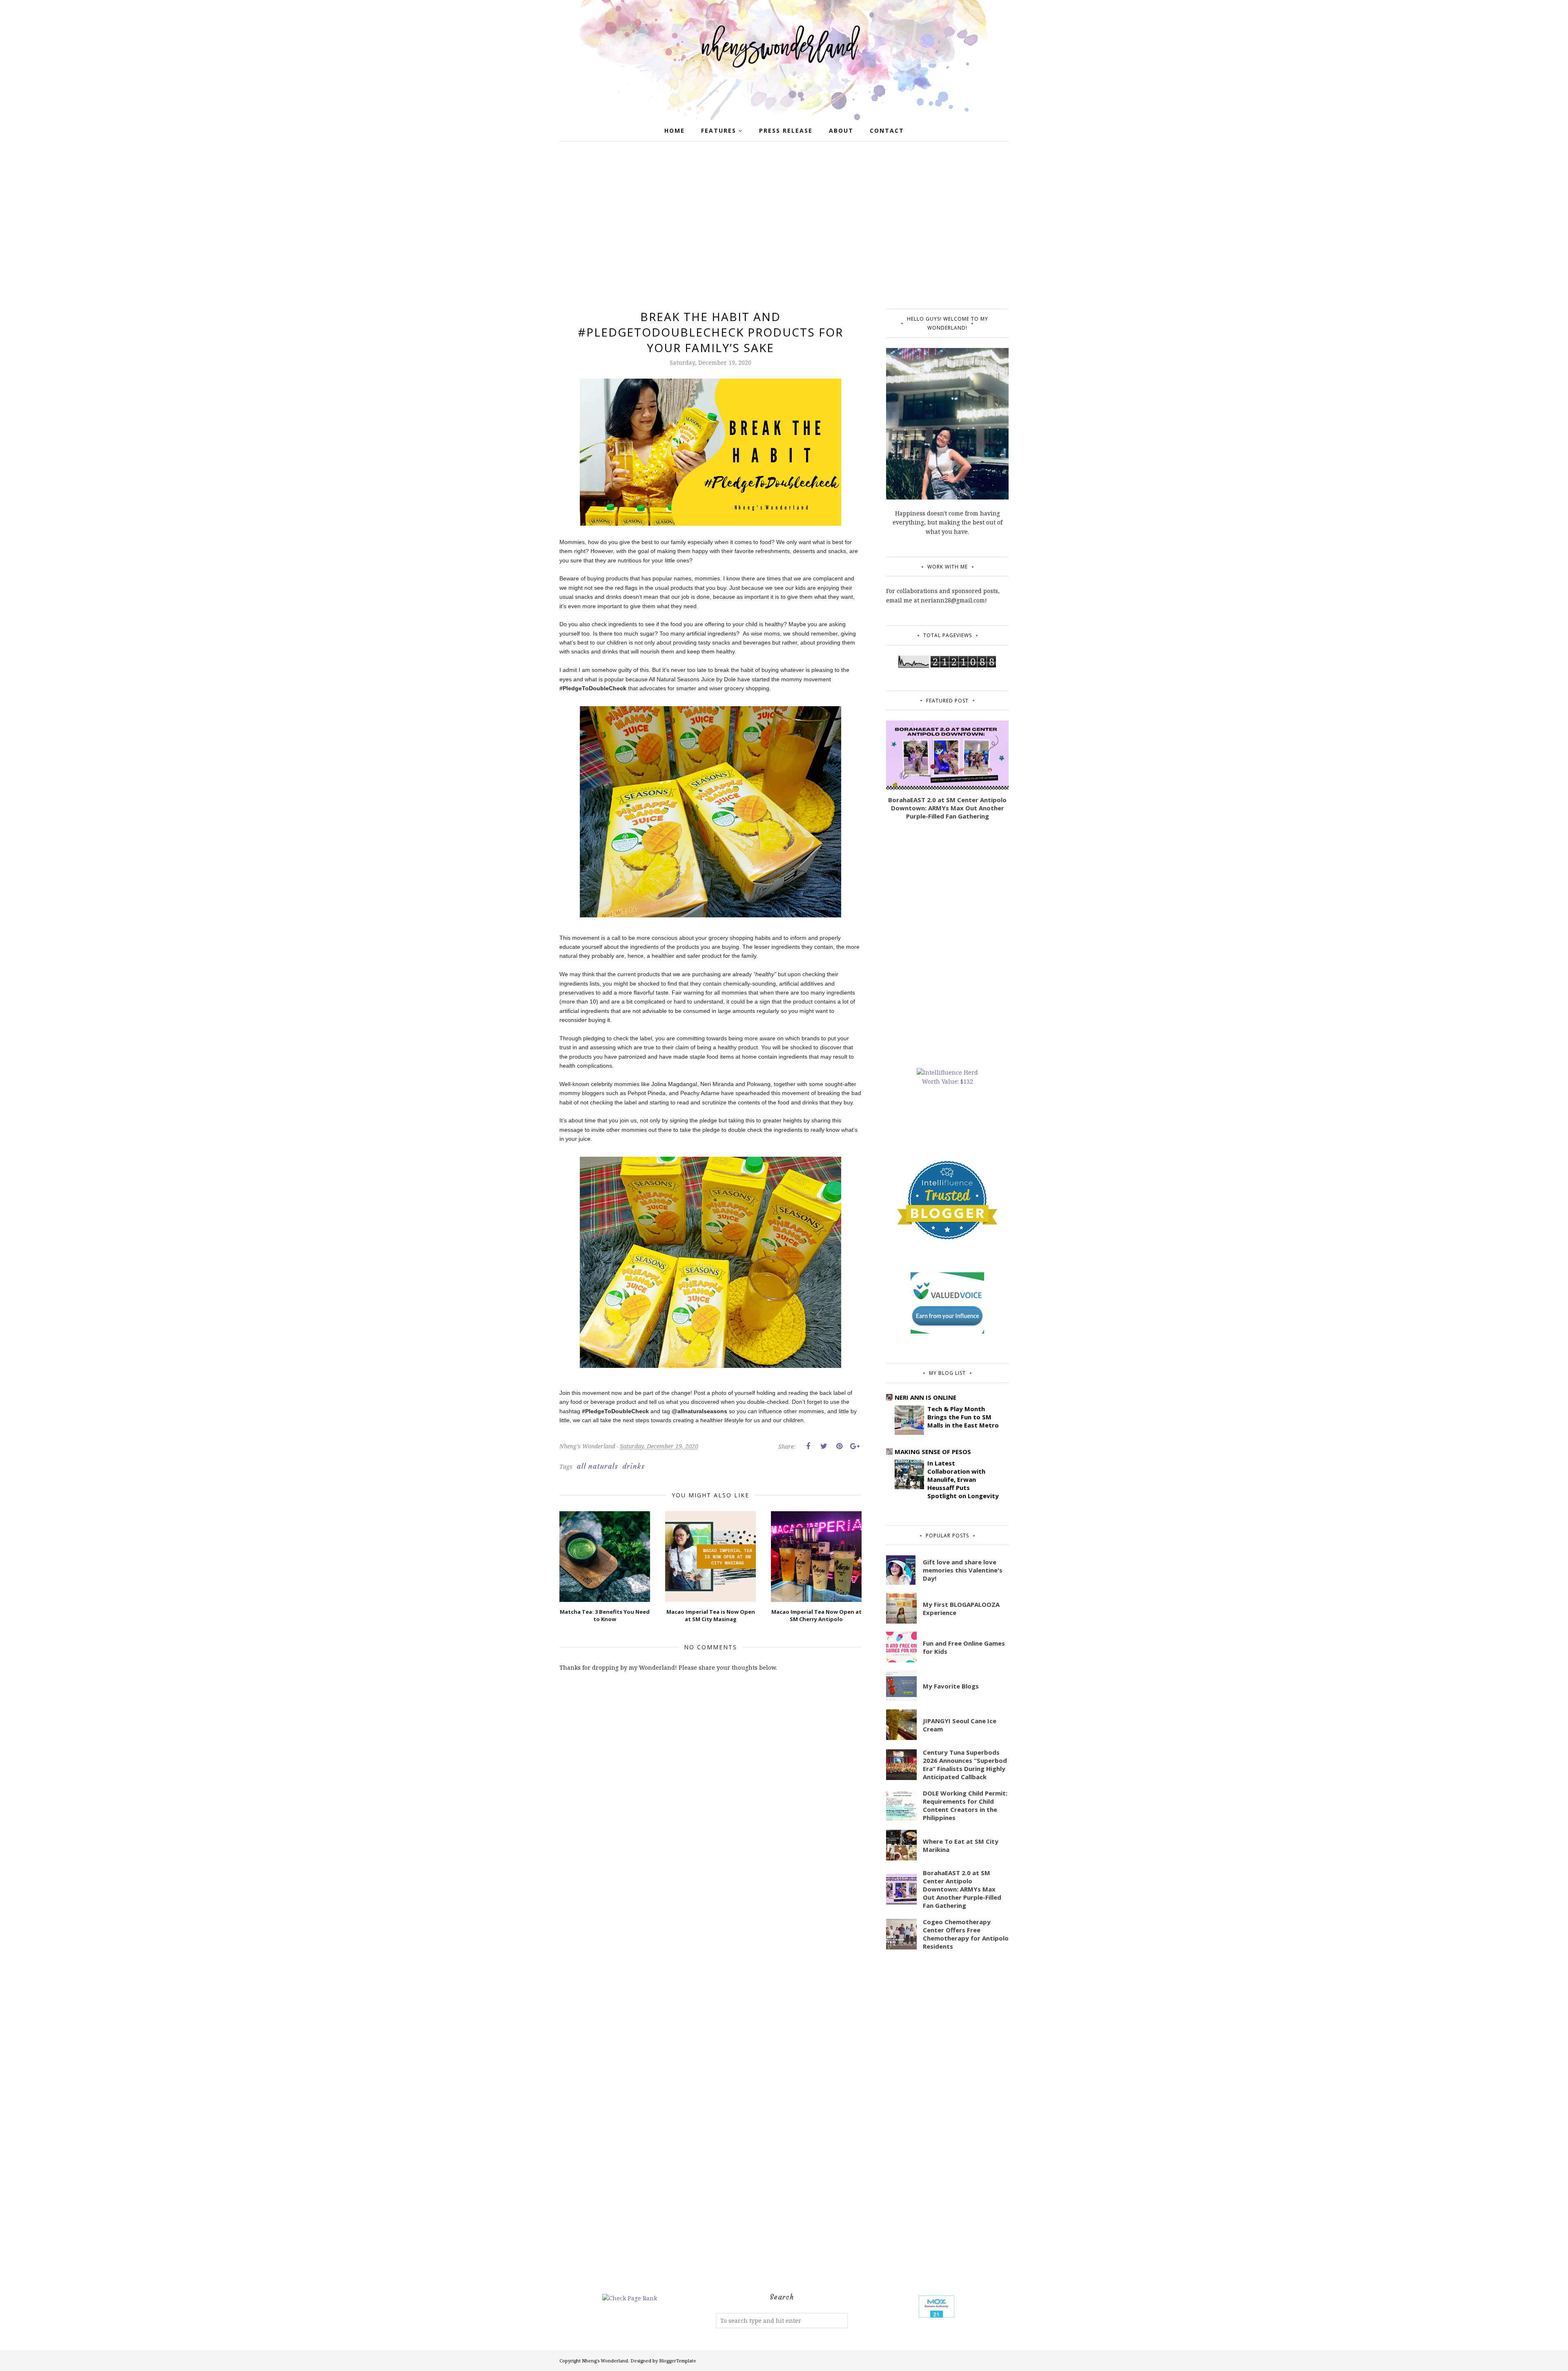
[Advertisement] (784, 227)
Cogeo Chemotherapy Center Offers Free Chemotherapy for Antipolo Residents (966, 1934)
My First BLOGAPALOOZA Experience (961, 1608)
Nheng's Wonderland (605, 2361)
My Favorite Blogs (951, 1686)
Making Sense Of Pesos (933, 1452)
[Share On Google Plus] (855, 1446)
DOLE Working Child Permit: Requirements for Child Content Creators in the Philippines (965, 1805)
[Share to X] (824, 1446)
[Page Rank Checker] (630, 2298)
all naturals (597, 1466)
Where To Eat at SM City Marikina (961, 1845)
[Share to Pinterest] (839, 1446)
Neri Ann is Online (925, 1397)
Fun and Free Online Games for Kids (964, 1647)
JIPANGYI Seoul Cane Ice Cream (960, 1725)
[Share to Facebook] (808, 1446)
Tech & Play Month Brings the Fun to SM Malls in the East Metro (963, 1417)
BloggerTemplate (678, 2361)
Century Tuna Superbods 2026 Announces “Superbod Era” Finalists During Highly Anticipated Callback (965, 1764)
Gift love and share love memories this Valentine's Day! (963, 1570)
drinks (634, 1466)
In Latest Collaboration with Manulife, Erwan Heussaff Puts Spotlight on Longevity (963, 1479)
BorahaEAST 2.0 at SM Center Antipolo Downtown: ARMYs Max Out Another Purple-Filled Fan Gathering (947, 808)
